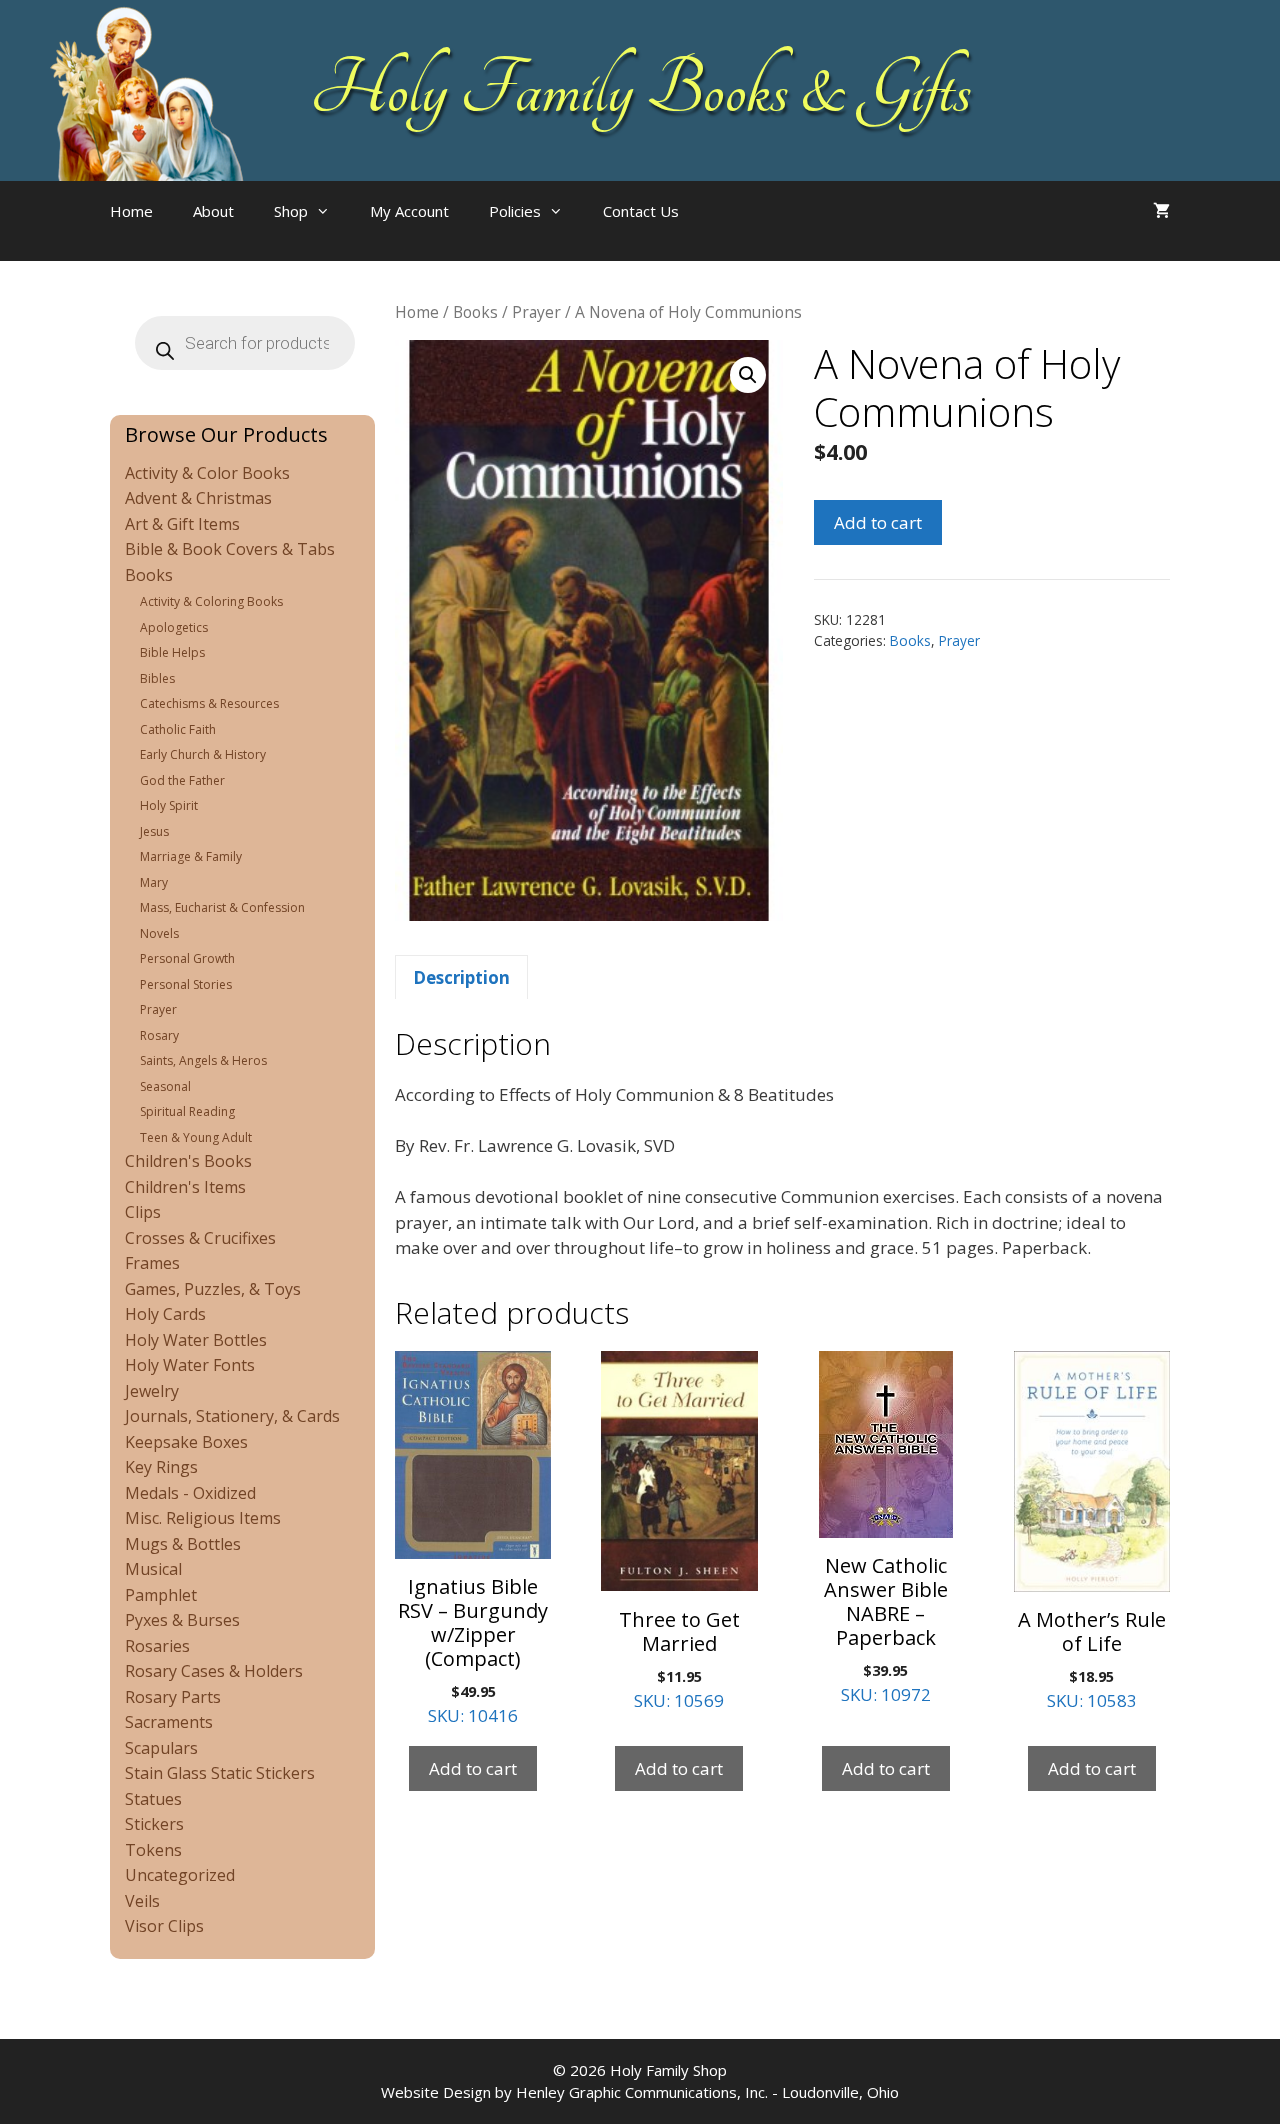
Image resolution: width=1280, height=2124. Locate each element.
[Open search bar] (739, 231)
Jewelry (152, 1391)
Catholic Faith (178, 729)
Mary (154, 882)
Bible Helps (172, 652)
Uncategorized (180, 1875)
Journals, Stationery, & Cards (232, 1416)
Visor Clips (164, 1926)
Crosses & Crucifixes (200, 1238)
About (213, 211)
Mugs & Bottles (183, 1544)
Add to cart (878, 522)
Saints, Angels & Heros (203, 1060)
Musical (153, 1569)
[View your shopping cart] (1161, 211)
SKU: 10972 (886, 1629)
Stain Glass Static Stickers (220, 1773)
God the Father (182, 780)
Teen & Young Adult (196, 1137)
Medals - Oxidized (190, 1493)
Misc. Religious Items (203, 1518)
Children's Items (185, 1187)
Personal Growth (187, 958)
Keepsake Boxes (186, 1442)
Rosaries (157, 1646)
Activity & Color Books (207, 473)
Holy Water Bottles (196, 1340)
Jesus (154, 831)
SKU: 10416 (473, 1650)
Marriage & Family (191, 856)
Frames (152, 1263)
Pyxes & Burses (182, 1620)
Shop (291, 211)
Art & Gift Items (182, 524)
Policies (515, 211)
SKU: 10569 (679, 1659)
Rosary (159, 1035)
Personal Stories (186, 984)
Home (131, 211)
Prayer (536, 312)
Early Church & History (203, 754)
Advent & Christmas (198, 498)
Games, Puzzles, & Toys (213, 1289)
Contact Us (641, 211)
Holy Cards (165, 1314)
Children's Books (188, 1161)
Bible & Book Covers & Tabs (230, 549)
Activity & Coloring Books (211, 601)
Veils (142, 1901)
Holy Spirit (169, 805)
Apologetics (174, 627)
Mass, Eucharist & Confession (222, 907)
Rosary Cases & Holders (214, 1671)
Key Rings (161, 1467)
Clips (143, 1212)
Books (475, 312)
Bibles (157, 678)
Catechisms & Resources (209, 703)
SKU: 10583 (1092, 1659)
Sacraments (169, 1722)
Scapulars (161, 1748)
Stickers (154, 1824)
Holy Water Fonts (190, 1365)
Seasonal (165, 1086)
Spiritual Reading (187, 1111)
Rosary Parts (173, 1697)
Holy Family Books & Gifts (640, 90)
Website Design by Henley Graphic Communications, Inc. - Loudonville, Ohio (640, 2092)
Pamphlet (161, 1595)
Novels (159, 933)
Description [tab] (461, 977)
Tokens (153, 1850)
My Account (409, 211)
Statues (153, 1799)
